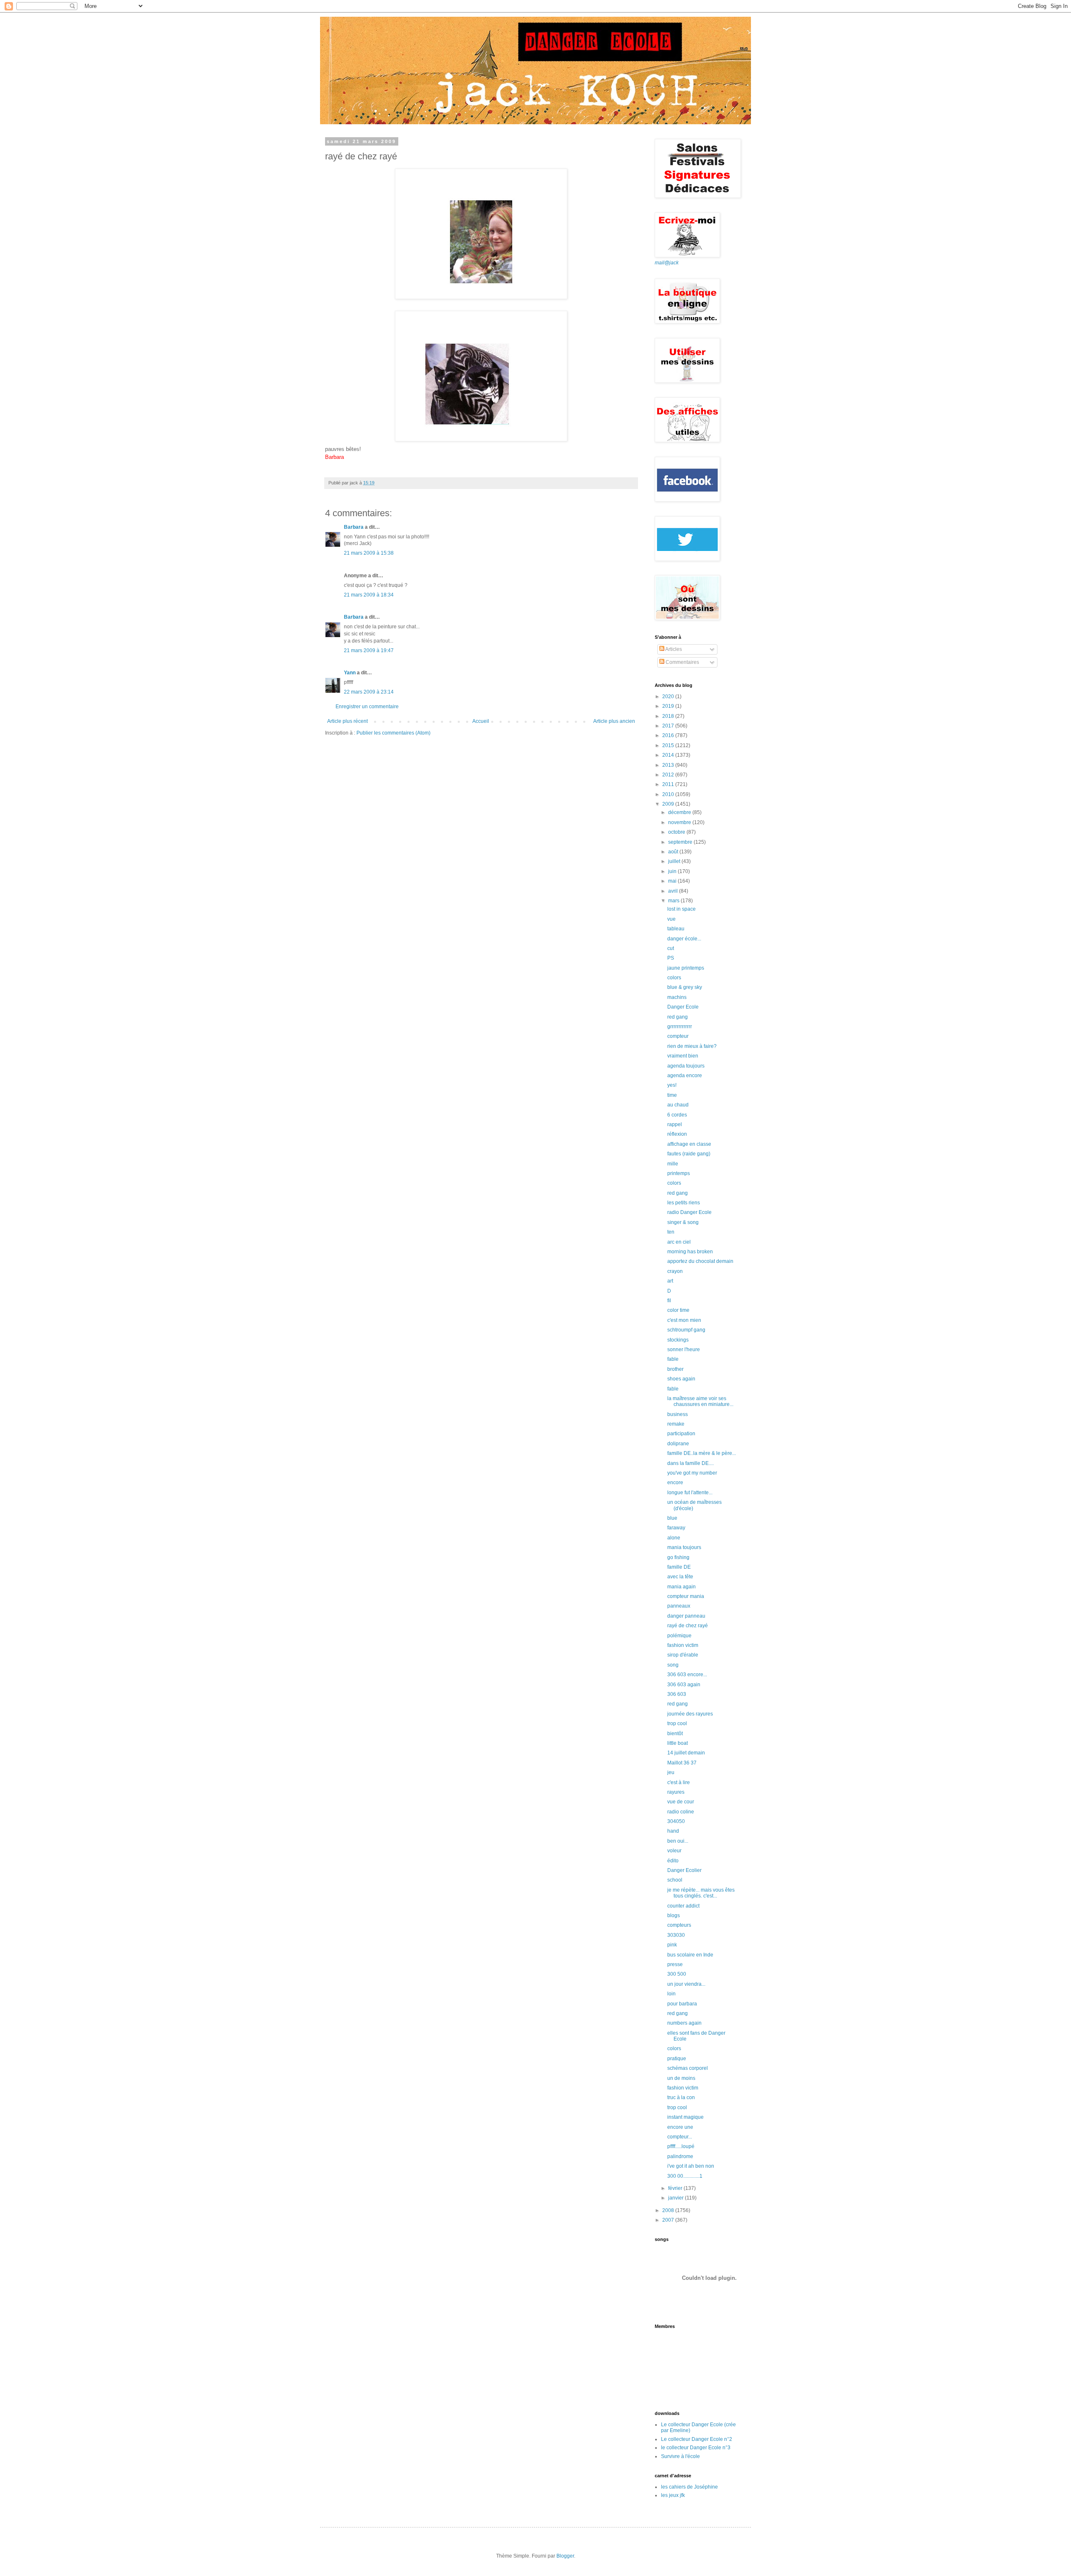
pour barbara (682, 2004)
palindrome (680, 2156)
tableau (676, 929)
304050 (676, 1821)
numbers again (684, 2023)
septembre (681, 842)
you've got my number (692, 1473)
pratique (677, 2059)
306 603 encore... (687, 1675)
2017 (669, 726)
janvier (676, 2198)
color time (678, 1310)
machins (677, 997)
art (670, 1281)
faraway (676, 1528)
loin (671, 1994)
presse (675, 1964)
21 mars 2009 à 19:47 (369, 650)
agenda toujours (686, 1066)
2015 (669, 745)
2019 (669, 706)
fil (669, 1301)
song (673, 1665)
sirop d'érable (683, 1655)
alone (674, 1538)
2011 (669, 784)
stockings (678, 1340)
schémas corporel (688, 2068)
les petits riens (684, 1203)
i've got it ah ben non (691, 2166)
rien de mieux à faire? (692, 1046)
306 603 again (684, 1685)
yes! (672, 1085)
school (675, 1880)
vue (671, 919)
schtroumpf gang (686, 1330)
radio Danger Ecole (689, 1212)
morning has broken (690, 1252)
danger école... (684, 939)
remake (676, 1424)
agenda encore (685, 1075)
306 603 (677, 1694)
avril (674, 891)
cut (671, 948)
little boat (678, 1743)
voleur (674, 1851)
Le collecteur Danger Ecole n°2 (697, 2439)
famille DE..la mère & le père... (702, 1453)
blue (672, 1518)
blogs (674, 1915)
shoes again (681, 1379)
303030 (676, 1935)
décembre (680, 812)
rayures (676, 1792)
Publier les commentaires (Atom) (393, 733)
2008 (669, 2210)
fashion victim (683, 1645)
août (674, 852)
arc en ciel (679, 1242)
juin (673, 871)
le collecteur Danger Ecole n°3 (696, 2448)
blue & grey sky (685, 987)
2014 (669, 755)
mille (673, 1164)
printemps (679, 1173)
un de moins (681, 2078)
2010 (669, 794)
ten (671, 1232)
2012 (669, 775)
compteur (678, 1036)
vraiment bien (683, 1056)
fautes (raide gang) (689, 1154)
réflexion (677, 1134)
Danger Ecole (683, 1007)
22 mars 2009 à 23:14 (369, 692)
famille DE (679, 1567)
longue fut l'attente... (690, 1493)
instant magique (685, 2117)
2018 (669, 716)
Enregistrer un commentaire (367, 707)
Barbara (354, 527)
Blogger (565, 2556)
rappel (675, 1124)
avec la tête (680, 1577)
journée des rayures (690, 1714)
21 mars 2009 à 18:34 (369, 595)
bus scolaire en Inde (690, 1955)
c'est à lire (679, 1782)
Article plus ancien (614, 721)
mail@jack (667, 263)
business (678, 1414)
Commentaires (682, 662)
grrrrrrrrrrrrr (680, 1027)
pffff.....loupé (681, 2146)
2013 (669, 765)
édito (673, 1861)
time (672, 1095)
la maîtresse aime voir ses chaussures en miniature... (700, 1401)
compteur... (680, 2137)
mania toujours (684, 1547)
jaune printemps (686, 968)
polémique (679, 1636)
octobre (677, 832)
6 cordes (677, 1115)
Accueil (481, 721)
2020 (669, 696)
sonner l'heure (684, 1349)
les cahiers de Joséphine (689, 2487)
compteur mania (686, 1596)
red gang (678, 1017)
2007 (669, 2220)
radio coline (681, 1812)
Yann (350, 673)
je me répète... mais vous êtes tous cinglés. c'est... (701, 1893)
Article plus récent (347, 721)
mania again (682, 1587)
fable (673, 1359)
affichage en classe (689, 1144)
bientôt (675, 1734)
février (676, 2188)
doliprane (678, 1444)
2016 (669, 735)
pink (672, 1945)
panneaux (679, 1606)
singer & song (683, 1222)
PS (671, 958)
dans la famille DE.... (691, 1463)
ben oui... (678, 1841)
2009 (669, 804)
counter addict (683, 1906)
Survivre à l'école (680, 2456)
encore (675, 1483)
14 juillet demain (686, 1753)
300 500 (677, 1974)
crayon (675, 1271)
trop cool (677, 1723)
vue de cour (681, 1802)
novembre (680, 822)
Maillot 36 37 (682, 1763)
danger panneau (686, 1616)
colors (674, 978)
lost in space (682, 909)
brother (675, 1369)
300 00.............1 (685, 2176)
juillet (675, 861)
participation (681, 1434)
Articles (673, 649)
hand (673, 1831)
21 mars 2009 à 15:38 (369, 553)
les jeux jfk (673, 2495)
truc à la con (681, 2097)
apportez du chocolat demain (700, 1261)
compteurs (679, 1925)
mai (673, 881)
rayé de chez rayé (688, 1626)
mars (674, 901)
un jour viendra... (686, 1984)
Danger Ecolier (684, 1870)
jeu (671, 1772)
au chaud (678, 1105)
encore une (680, 2127)
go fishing (678, 1557)
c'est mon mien (684, 1320)
